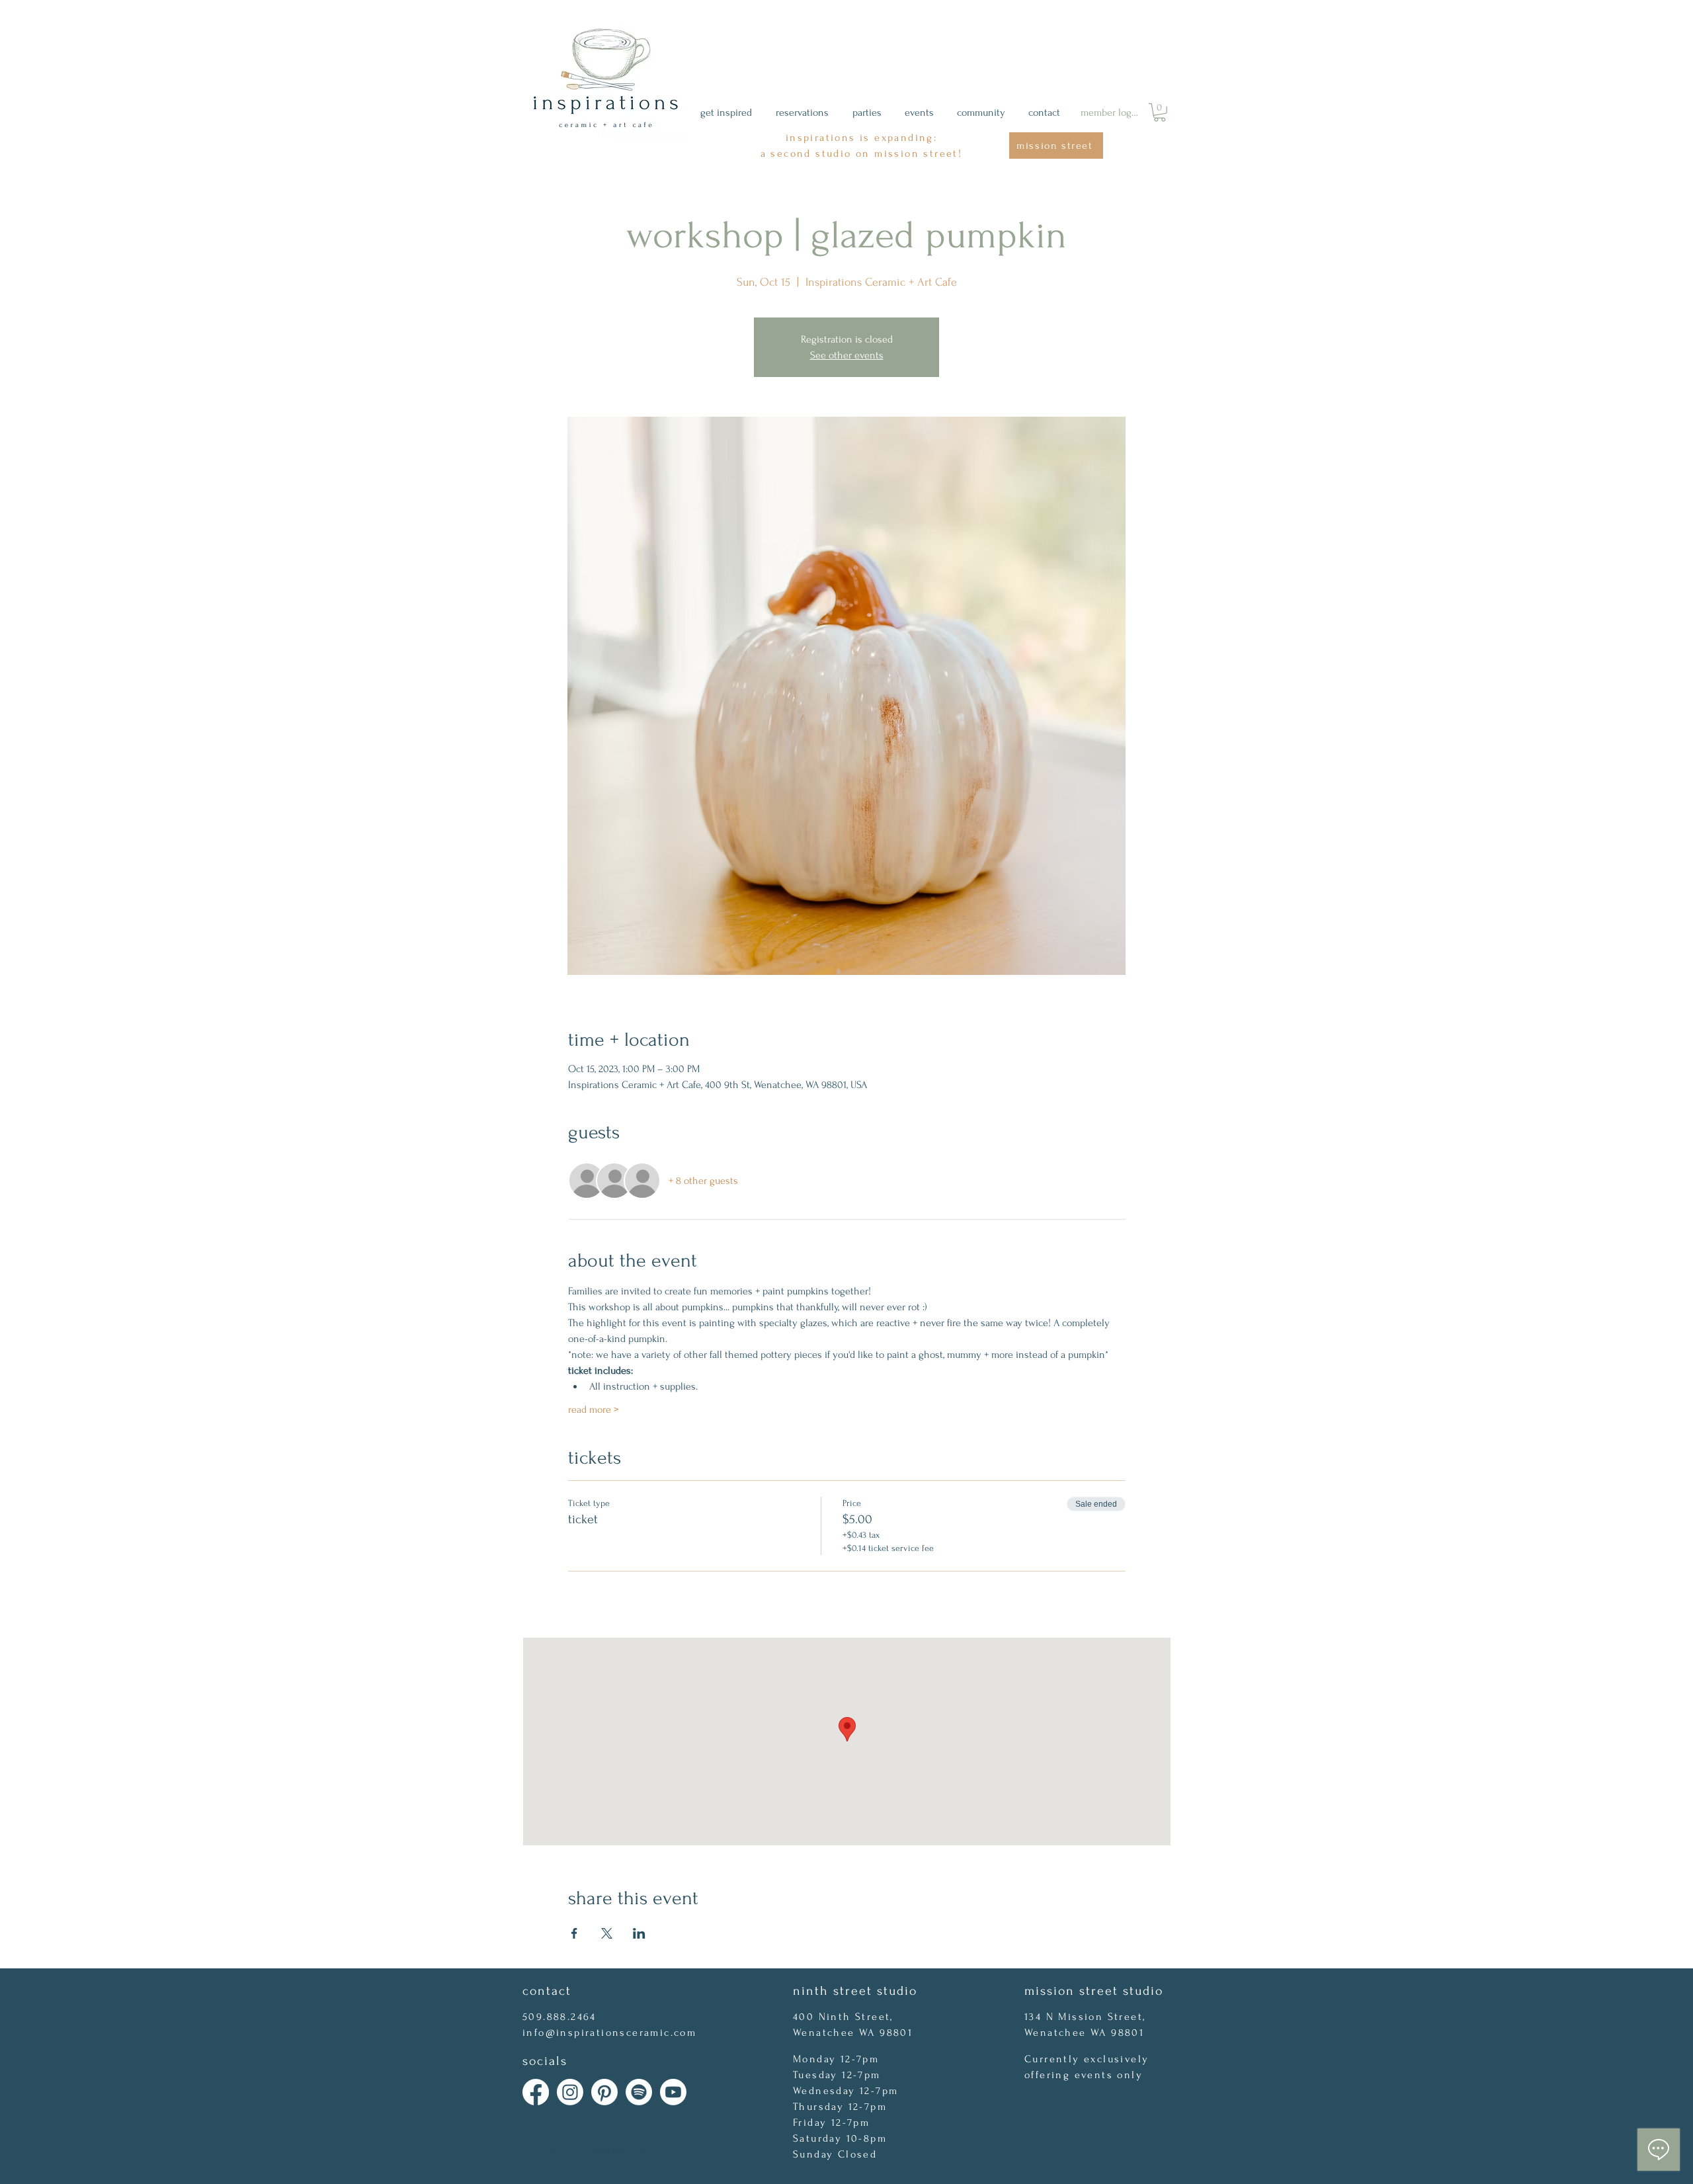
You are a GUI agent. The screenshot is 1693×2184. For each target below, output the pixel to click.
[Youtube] (673, 2092)
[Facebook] (536, 2092)
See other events (847, 355)
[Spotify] (639, 2092)
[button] (1160, 112)
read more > (593, 1409)
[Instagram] (570, 2092)
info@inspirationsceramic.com (609, 2033)
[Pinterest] (604, 2092)
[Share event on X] (607, 1933)
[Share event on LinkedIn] (639, 1933)
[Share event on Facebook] (574, 1933)
